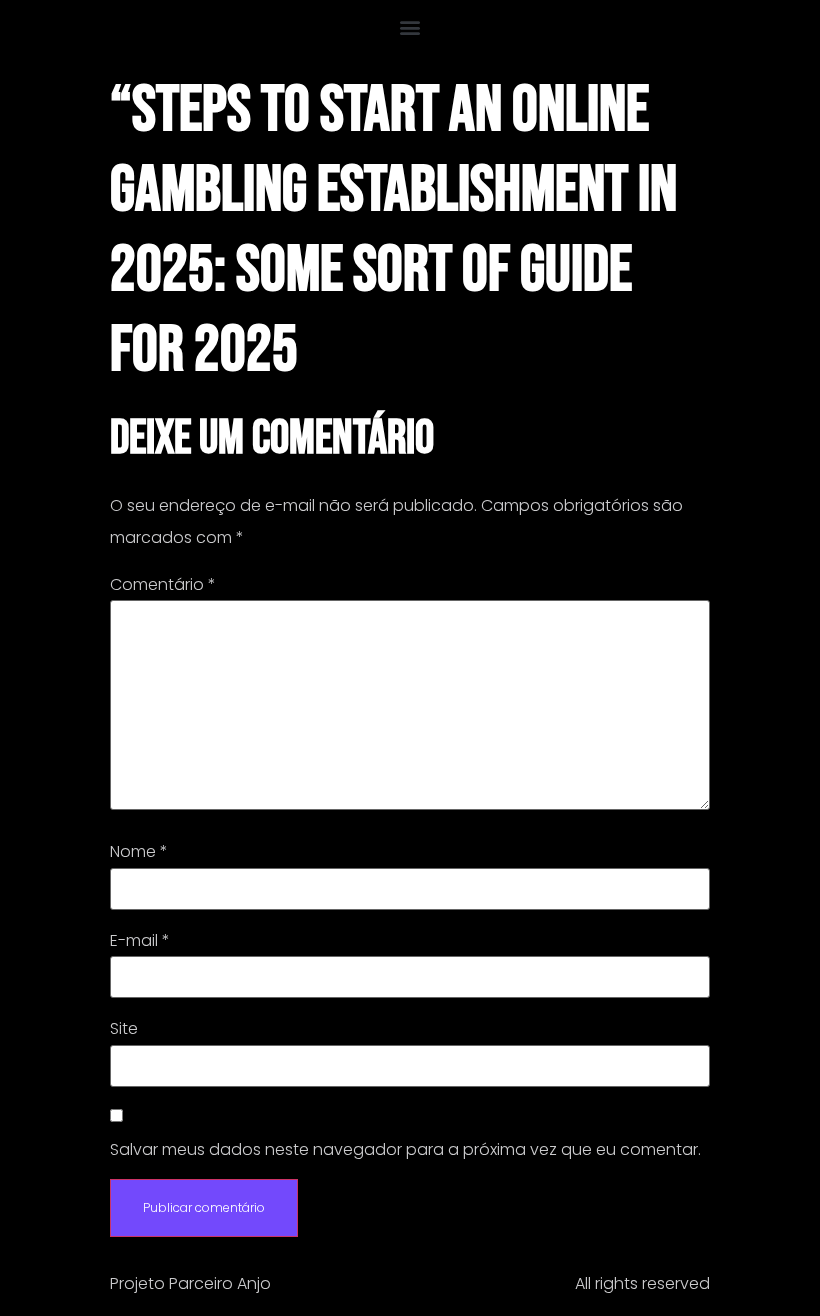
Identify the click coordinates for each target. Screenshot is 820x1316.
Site (124, 1029)
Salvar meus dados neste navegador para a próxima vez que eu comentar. (405, 1150)
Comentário (163, 585)
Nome (139, 852)
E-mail (140, 941)
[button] (410, 26)
